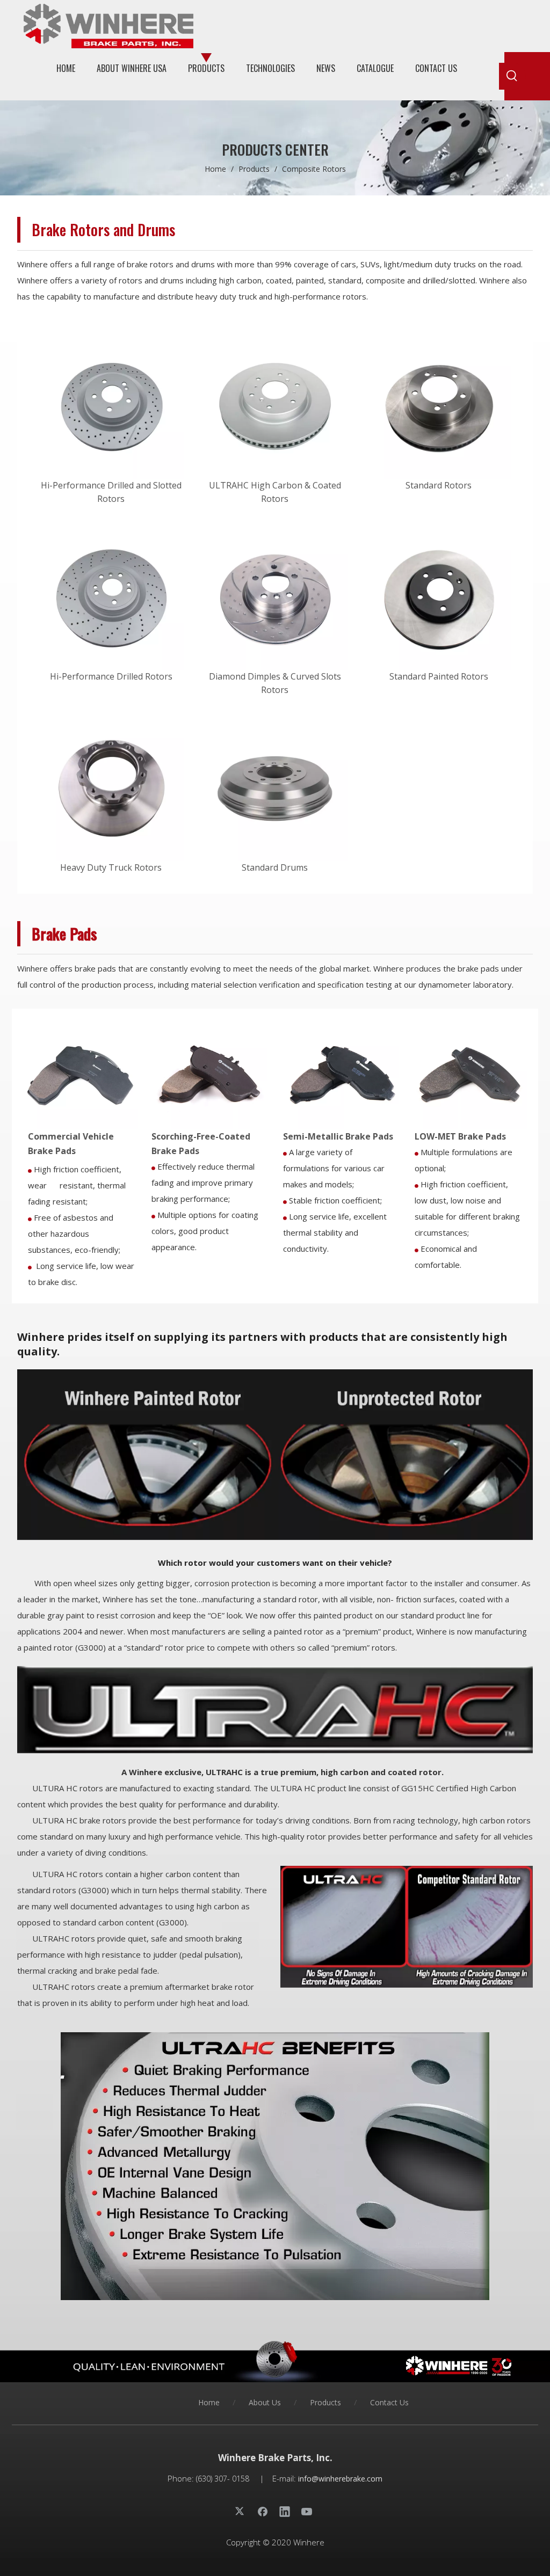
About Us (265, 2402)
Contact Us (389, 2402)
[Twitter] (241, 2511)
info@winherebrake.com (340, 2479)
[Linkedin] (285, 2511)
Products (325, 2402)
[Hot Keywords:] (512, 76)
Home (209, 2402)
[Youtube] (307, 2511)
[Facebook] (263, 2511)
